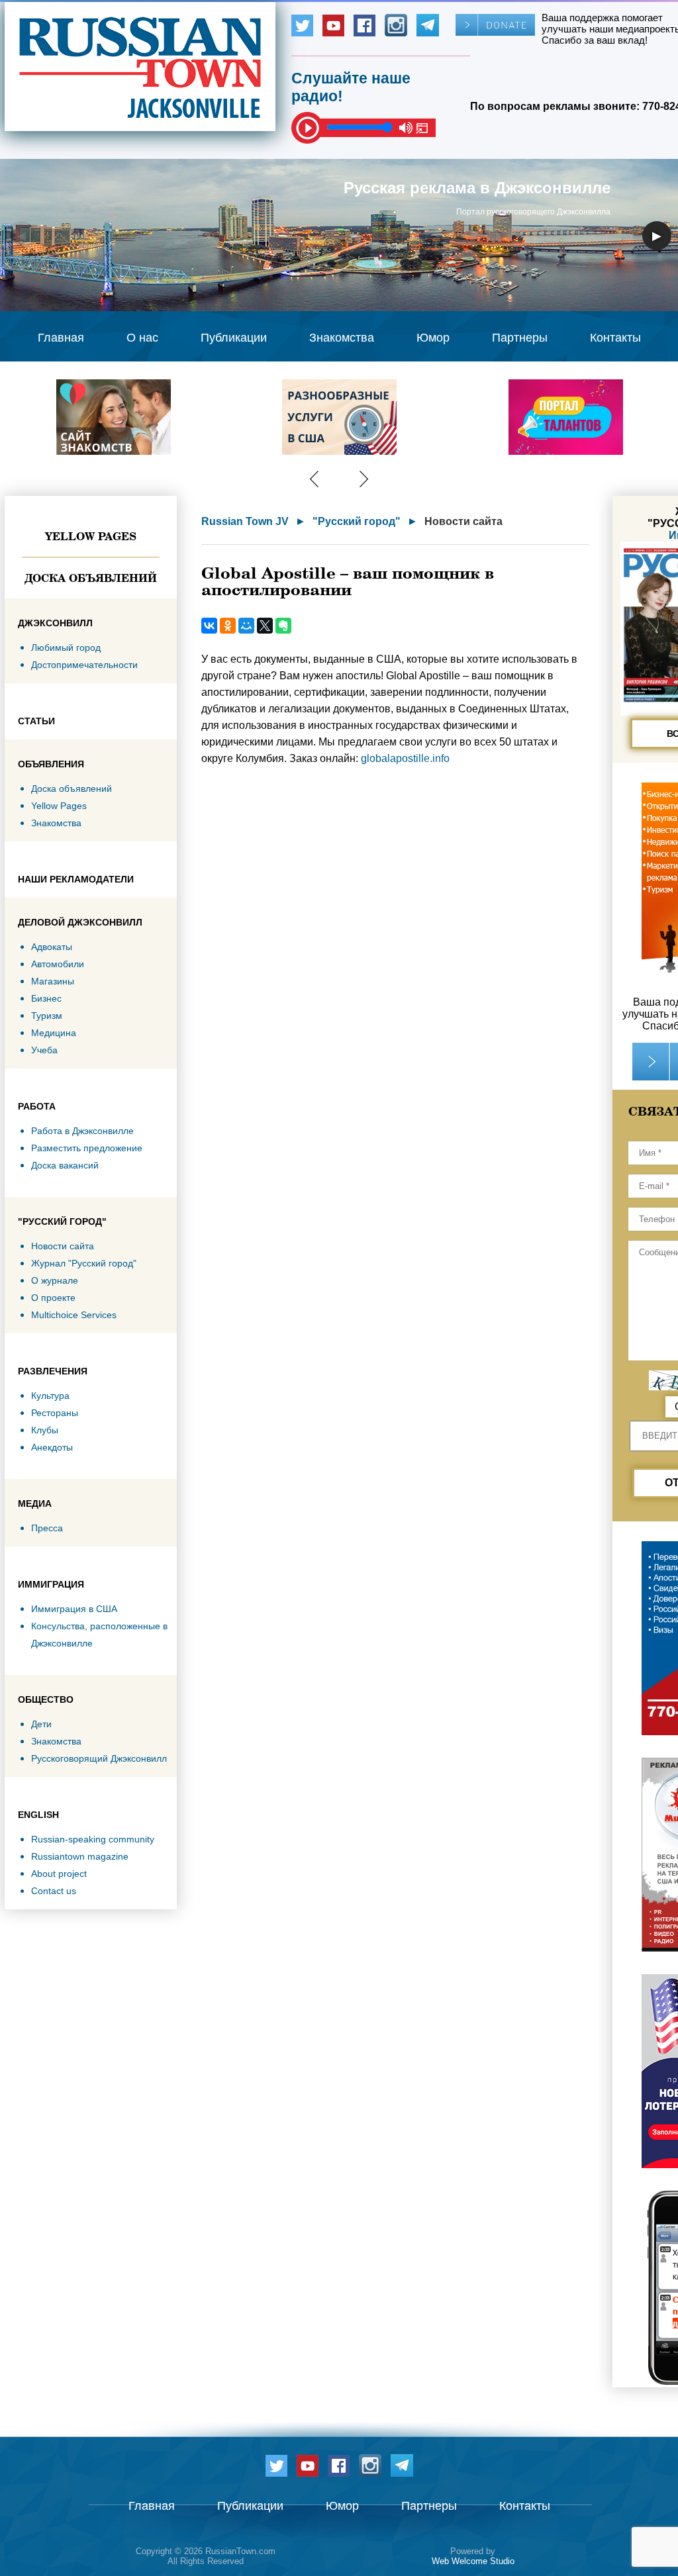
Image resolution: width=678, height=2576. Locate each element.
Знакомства (342, 338)
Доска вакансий (65, 1165)
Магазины (53, 981)
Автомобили (58, 964)
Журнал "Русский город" (84, 1263)
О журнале (55, 1280)
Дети (41, 1724)
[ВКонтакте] (209, 626)
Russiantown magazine (80, 1856)
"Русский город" (357, 521)
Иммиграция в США (74, 1609)
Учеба (44, 1050)
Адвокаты (52, 947)
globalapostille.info (405, 758)
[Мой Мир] (246, 626)
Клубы (45, 1430)
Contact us (54, 1891)
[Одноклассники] (228, 626)
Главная (61, 338)
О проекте (53, 1298)
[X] (265, 626)
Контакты (615, 338)
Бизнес (46, 998)
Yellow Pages (91, 536)
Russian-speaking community (93, 1839)
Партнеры (520, 338)
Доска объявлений (91, 578)
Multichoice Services (74, 1315)
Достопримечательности (84, 665)
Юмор (433, 338)
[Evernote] (283, 626)
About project (59, 1874)
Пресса (47, 1528)
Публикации (234, 338)
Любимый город (66, 647)
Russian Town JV (245, 521)
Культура (50, 1396)
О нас (142, 338)
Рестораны (55, 1413)
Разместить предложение (87, 1148)
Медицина (54, 1033)
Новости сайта (63, 1246)
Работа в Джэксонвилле (82, 1131)
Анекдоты (52, 1447)
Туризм (47, 1016)
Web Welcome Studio (473, 2561)
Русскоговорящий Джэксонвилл (99, 1758)
